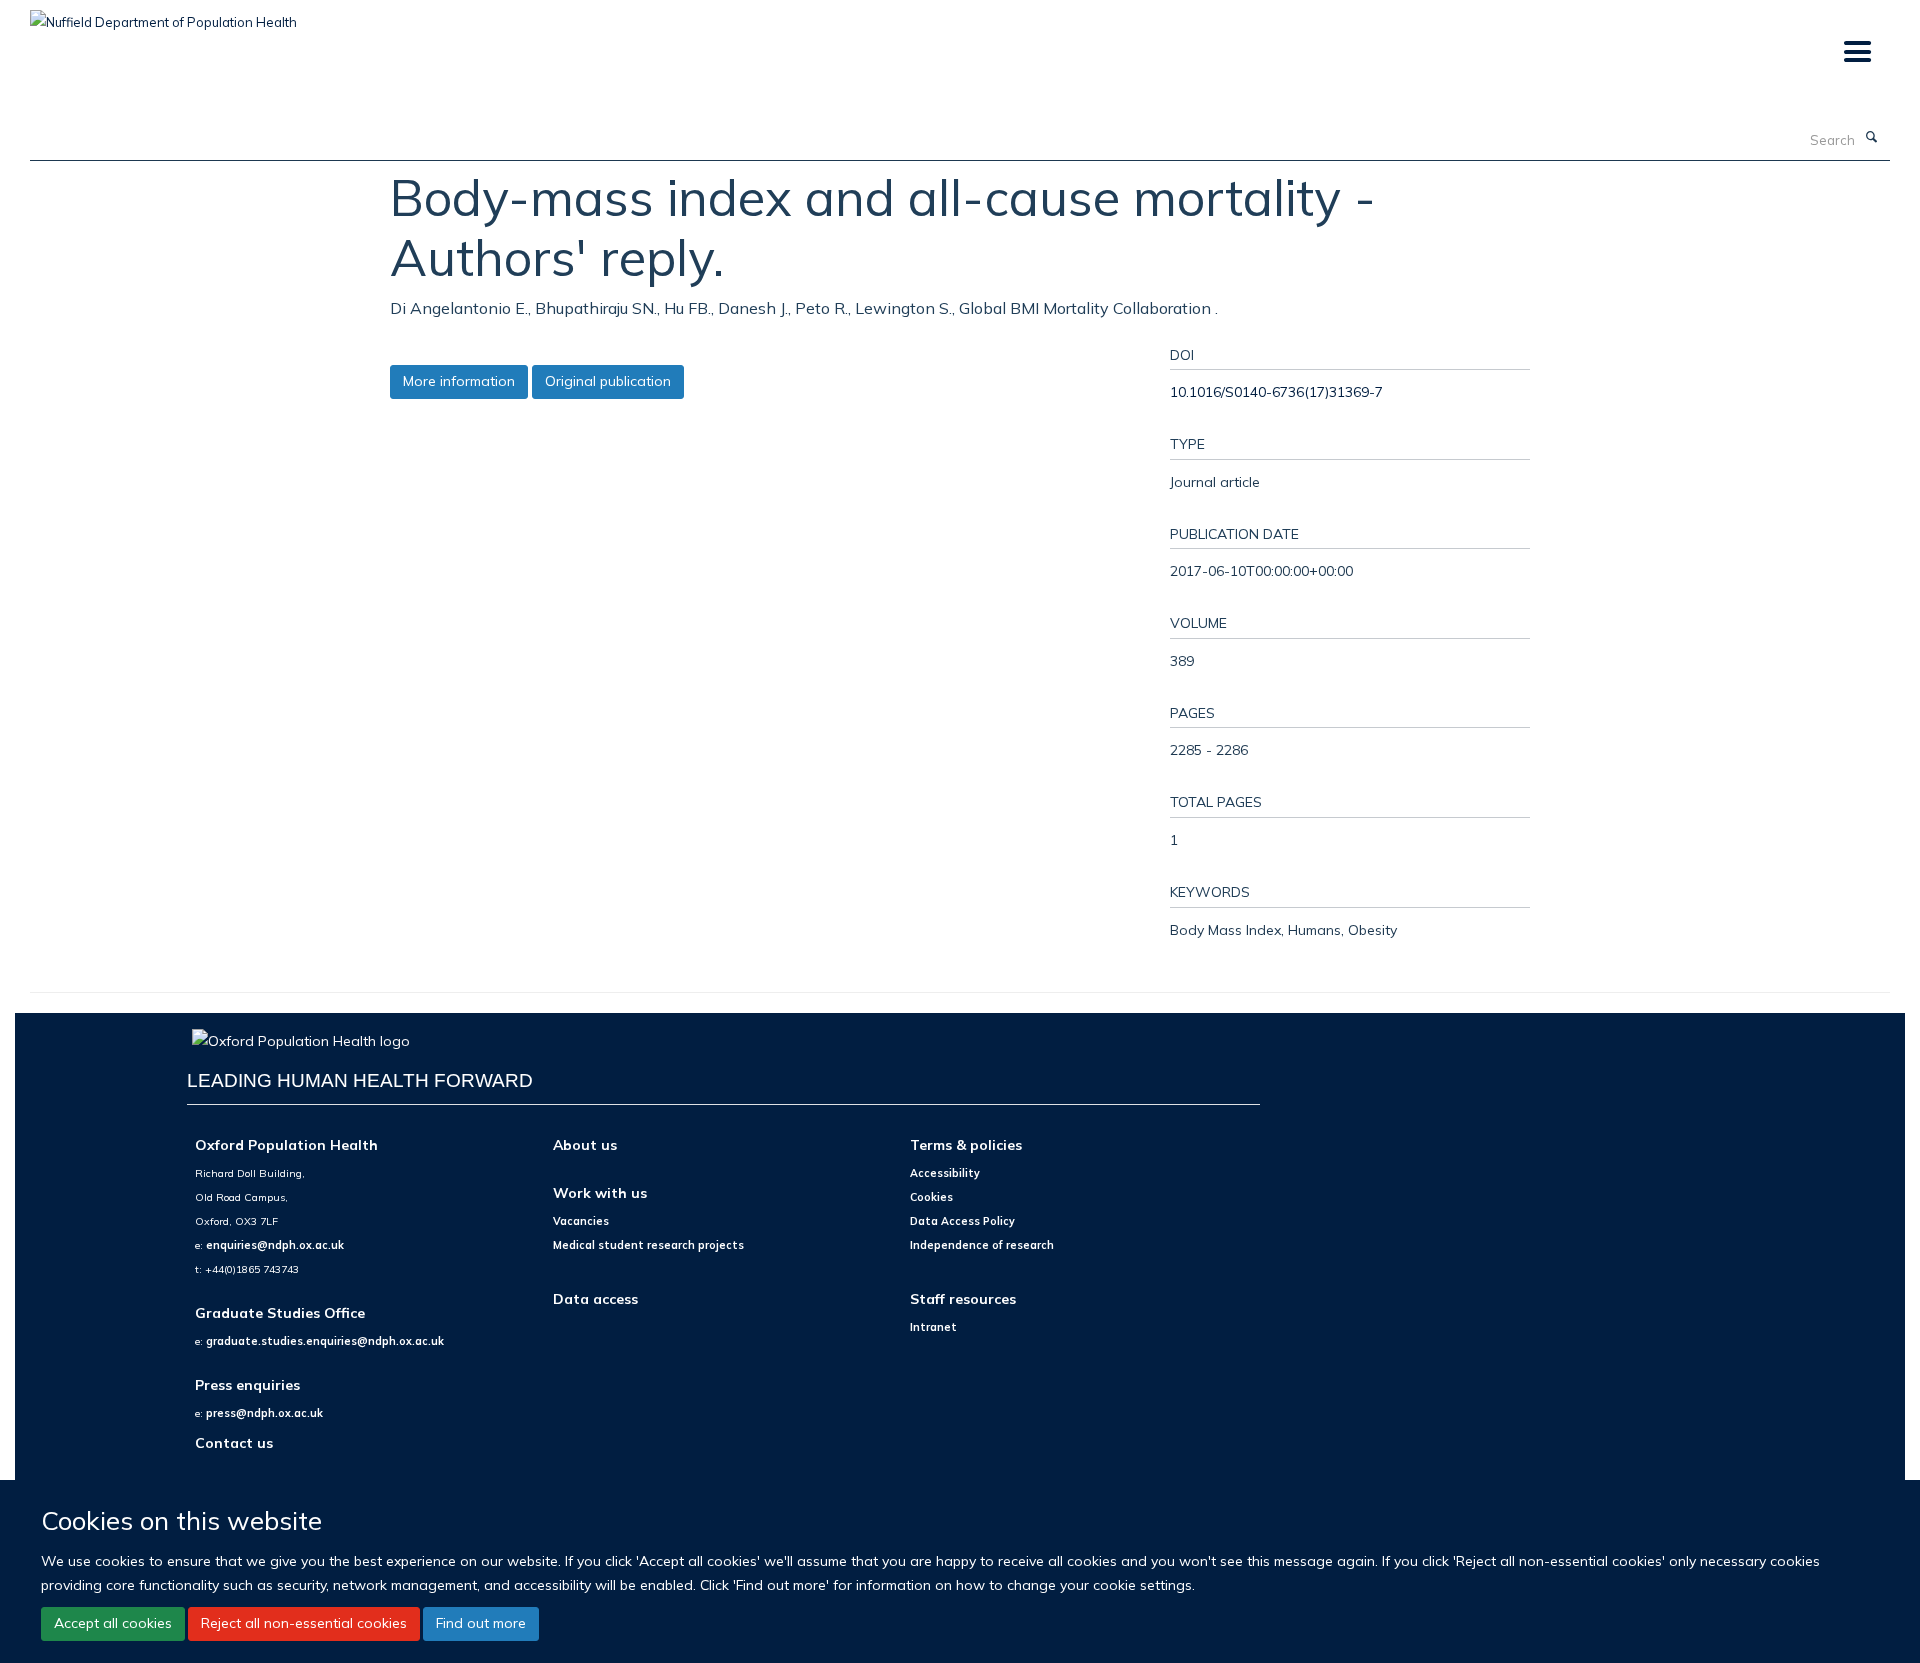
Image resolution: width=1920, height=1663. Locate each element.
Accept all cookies (113, 1623)
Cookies (931, 1197)
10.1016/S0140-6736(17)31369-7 (1276, 391)
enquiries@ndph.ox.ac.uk (275, 1245)
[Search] (1871, 138)
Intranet (933, 1327)
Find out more (481, 1623)
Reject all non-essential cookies (304, 1623)
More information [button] (459, 381)
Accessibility (945, 1173)
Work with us (600, 1192)
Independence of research (982, 1245)
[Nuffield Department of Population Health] (163, 15)
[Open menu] (1856, 52)
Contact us (234, 1442)
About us (585, 1144)
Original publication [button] (608, 381)
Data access (595, 1298)
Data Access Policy (962, 1221)
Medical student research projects (648, 1245)
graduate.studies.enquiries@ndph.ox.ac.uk (325, 1341)
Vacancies (581, 1221)
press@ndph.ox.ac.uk (264, 1413)
